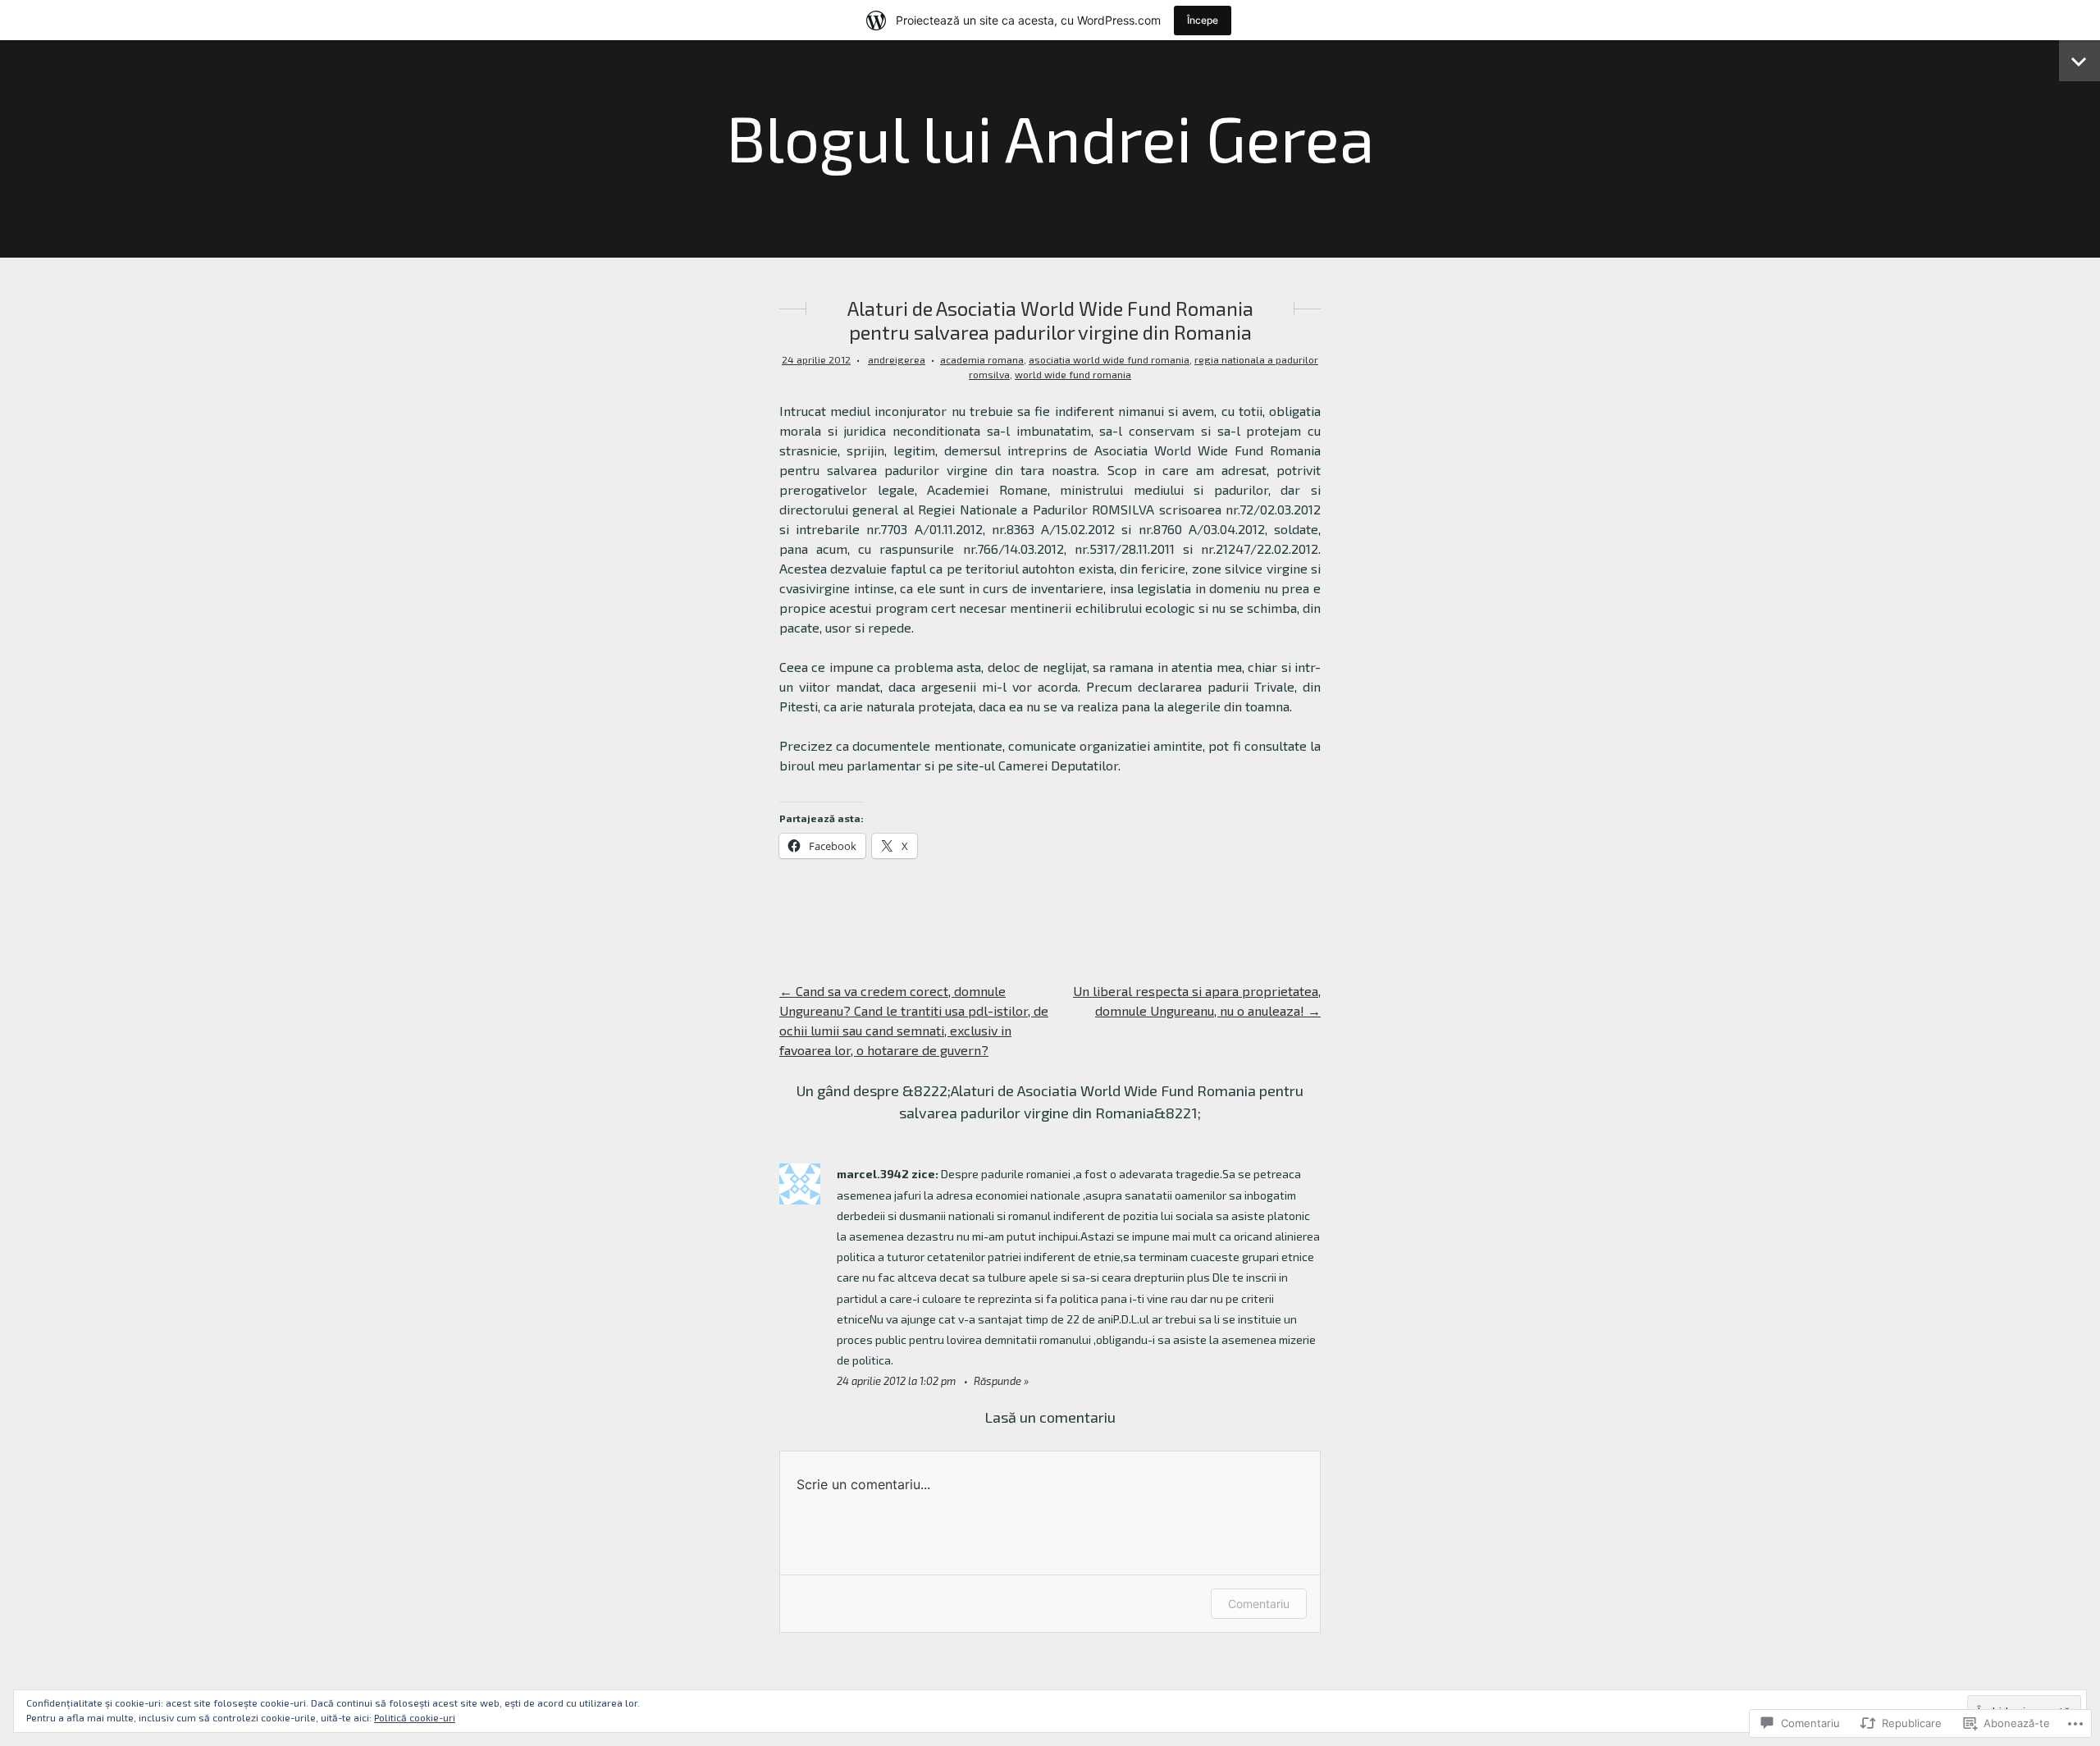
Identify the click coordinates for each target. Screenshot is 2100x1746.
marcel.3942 (873, 1174)
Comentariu (1259, 1604)
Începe (1203, 20)
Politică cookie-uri (415, 1717)
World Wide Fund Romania (1073, 374)
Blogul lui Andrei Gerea (1050, 137)
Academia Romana (982, 359)
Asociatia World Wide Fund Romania (1109, 359)
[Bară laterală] (2079, 61)
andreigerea (897, 359)
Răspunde (997, 1381)
